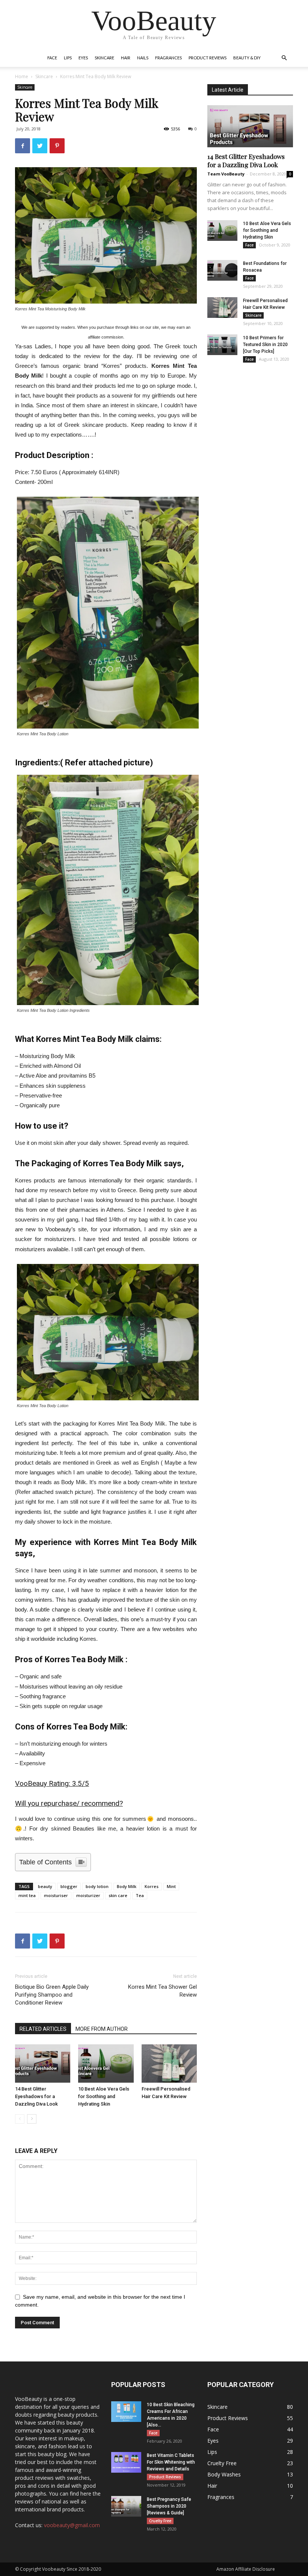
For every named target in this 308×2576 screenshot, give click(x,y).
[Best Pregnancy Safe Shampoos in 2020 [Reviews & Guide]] (126, 2506)
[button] (284, 58)
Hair (126, 58)
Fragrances (168, 58)
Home (22, 76)
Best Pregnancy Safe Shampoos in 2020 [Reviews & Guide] (169, 2506)
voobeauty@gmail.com (72, 2525)
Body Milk (127, 1886)
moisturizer (88, 1895)
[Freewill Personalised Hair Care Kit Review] (169, 2063)
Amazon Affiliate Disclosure (246, 2569)
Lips (68, 58)
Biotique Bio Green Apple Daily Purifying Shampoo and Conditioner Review (52, 1995)
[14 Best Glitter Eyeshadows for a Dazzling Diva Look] (43, 2063)
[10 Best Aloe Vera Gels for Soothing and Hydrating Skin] (106, 2063)
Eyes (83, 58)
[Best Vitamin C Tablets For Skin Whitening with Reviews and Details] (126, 2462)
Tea (140, 1895)
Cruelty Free (160, 2521)
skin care (118, 1895)
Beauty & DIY (247, 58)
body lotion (97, 1886)
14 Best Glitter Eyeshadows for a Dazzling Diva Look (36, 2096)
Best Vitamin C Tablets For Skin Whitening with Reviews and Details (171, 2462)
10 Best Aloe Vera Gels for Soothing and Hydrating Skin (104, 2096)
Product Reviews (208, 58)
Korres (152, 1886)
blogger (69, 1886)
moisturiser (56, 1895)
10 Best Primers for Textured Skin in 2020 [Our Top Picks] (265, 345)
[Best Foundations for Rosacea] (222, 270)
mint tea (27, 1895)
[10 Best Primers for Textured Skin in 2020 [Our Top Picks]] (222, 345)
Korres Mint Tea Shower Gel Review (162, 1991)
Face (52, 58)
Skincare (104, 58)
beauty (45, 1886)
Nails (143, 58)
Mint (171, 1886)
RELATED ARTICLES (43, 2029)
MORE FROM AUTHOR (102, 2029)
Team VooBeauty (226, 174)
